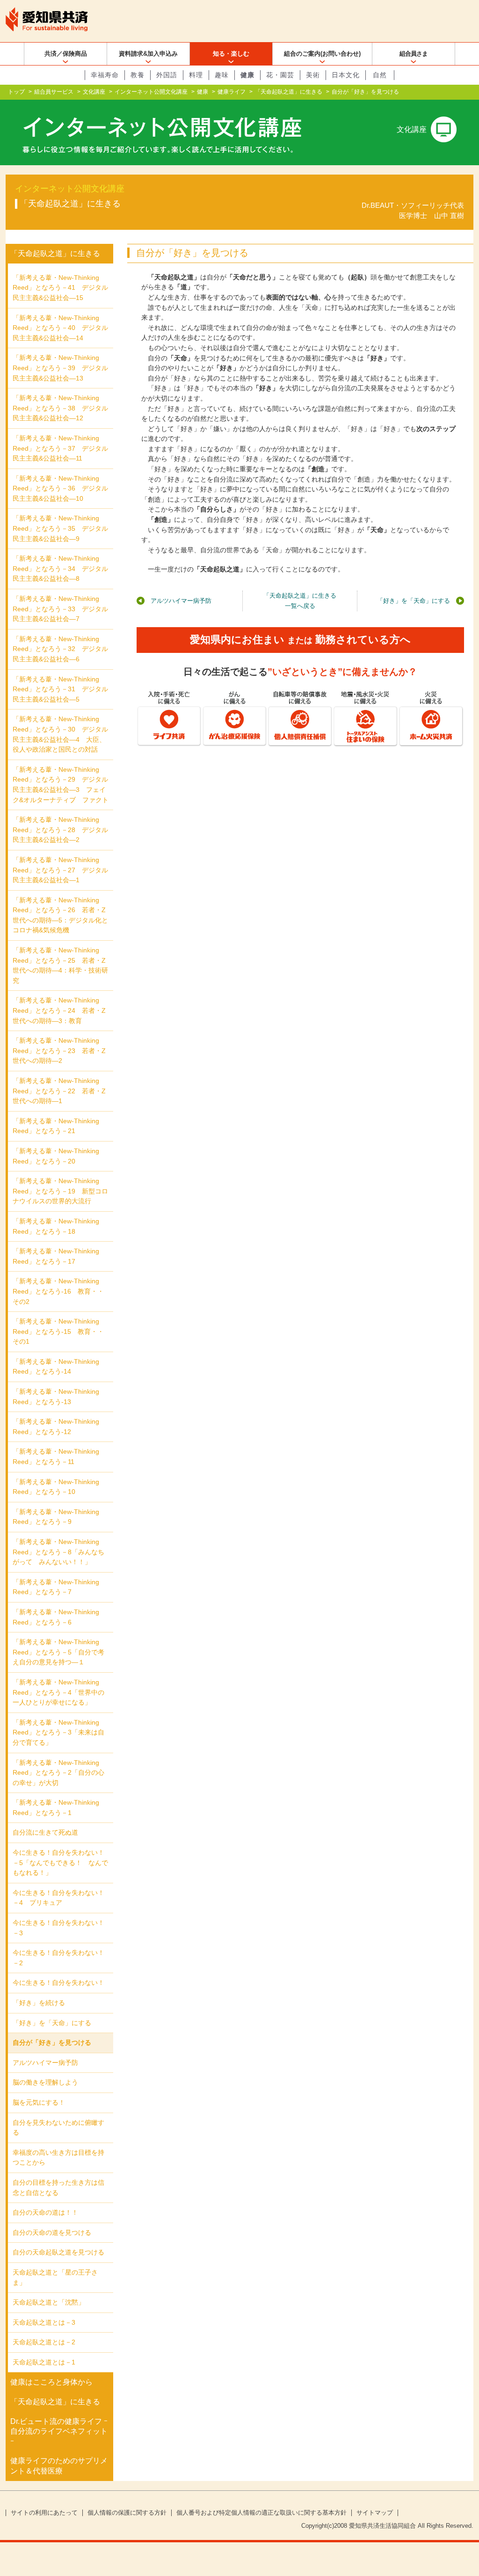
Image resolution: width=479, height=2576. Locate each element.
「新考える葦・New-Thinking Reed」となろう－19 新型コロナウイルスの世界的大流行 (60, 1191)
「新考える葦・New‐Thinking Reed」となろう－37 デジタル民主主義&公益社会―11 (60, 448)
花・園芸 (280, 75)
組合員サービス (54, 92)
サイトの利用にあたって (44, 2513)
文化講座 (94, 92)
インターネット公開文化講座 (151, 92)
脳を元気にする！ (39, 2102)
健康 (247, 75)
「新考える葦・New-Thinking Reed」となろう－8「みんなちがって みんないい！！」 (58, 1552)
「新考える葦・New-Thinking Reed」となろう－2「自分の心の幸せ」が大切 (58, 1773)
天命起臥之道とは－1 (44, 2362)
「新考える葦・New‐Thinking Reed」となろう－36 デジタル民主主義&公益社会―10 (60, 488)
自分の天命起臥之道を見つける (58, 2252)
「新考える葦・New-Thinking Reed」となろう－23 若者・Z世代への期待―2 (59, 1050)
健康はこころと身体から (51, 2382)
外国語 (167, 75)
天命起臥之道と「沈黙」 (49, 2302)
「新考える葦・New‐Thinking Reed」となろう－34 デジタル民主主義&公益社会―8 (60, 568)
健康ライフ (232, 92)
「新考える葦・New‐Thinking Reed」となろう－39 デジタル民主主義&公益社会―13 (60, 368)
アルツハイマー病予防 (181, 601)
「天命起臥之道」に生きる (289, 92)
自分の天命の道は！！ (45, 2212)
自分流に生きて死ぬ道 (45, 1832)
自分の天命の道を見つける (52, 2232)
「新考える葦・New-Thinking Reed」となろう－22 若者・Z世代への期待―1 (59, 1091)
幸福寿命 (105, 75)
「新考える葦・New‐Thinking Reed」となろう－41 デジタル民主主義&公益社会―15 (60, 288)
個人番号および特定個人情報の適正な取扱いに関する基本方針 (261, 2513)
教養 (138, 75)
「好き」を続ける (39, 2003)
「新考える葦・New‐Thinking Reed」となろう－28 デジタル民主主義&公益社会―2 (60, 830)
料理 (196, 75)
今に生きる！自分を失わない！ (58, 1983)
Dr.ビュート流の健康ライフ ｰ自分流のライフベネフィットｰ (59, 2431)
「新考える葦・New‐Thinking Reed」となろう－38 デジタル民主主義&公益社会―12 (60, 408)
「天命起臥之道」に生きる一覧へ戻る (300, 601)
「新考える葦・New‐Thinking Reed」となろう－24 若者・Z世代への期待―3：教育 (59, 1010)
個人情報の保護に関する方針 (127, 2513)
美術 (313, 75)
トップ (16, 92)
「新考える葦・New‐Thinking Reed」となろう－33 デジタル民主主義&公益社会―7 (60, 609)
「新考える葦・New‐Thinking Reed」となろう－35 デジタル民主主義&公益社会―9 (60, 528)
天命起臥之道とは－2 (44, 2342)
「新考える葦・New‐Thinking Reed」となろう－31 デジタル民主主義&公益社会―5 (60, 689)
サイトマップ (375, 2513)
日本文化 (346, 75)
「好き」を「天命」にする (414, 601)
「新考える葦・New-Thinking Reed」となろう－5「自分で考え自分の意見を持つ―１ (58, 1652)
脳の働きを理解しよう (45, 2082)
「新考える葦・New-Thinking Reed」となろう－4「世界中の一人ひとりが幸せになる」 (58, 1692)
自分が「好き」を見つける (52, 2042)
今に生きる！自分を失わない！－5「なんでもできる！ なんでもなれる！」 (60, 1862)
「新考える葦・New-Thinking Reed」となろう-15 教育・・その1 (58, 1331)
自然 (380, 75)
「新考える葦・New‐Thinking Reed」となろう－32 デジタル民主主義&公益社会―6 (60, 649)
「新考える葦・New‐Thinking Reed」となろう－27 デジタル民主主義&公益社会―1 (60, 870)
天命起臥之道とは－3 (44, 2322)
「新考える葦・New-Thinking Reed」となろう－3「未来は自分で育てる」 (58, 1732)
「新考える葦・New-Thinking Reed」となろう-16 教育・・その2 (58, 1291)
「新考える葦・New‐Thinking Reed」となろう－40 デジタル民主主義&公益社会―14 (60, 328)
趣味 (222, 75)
